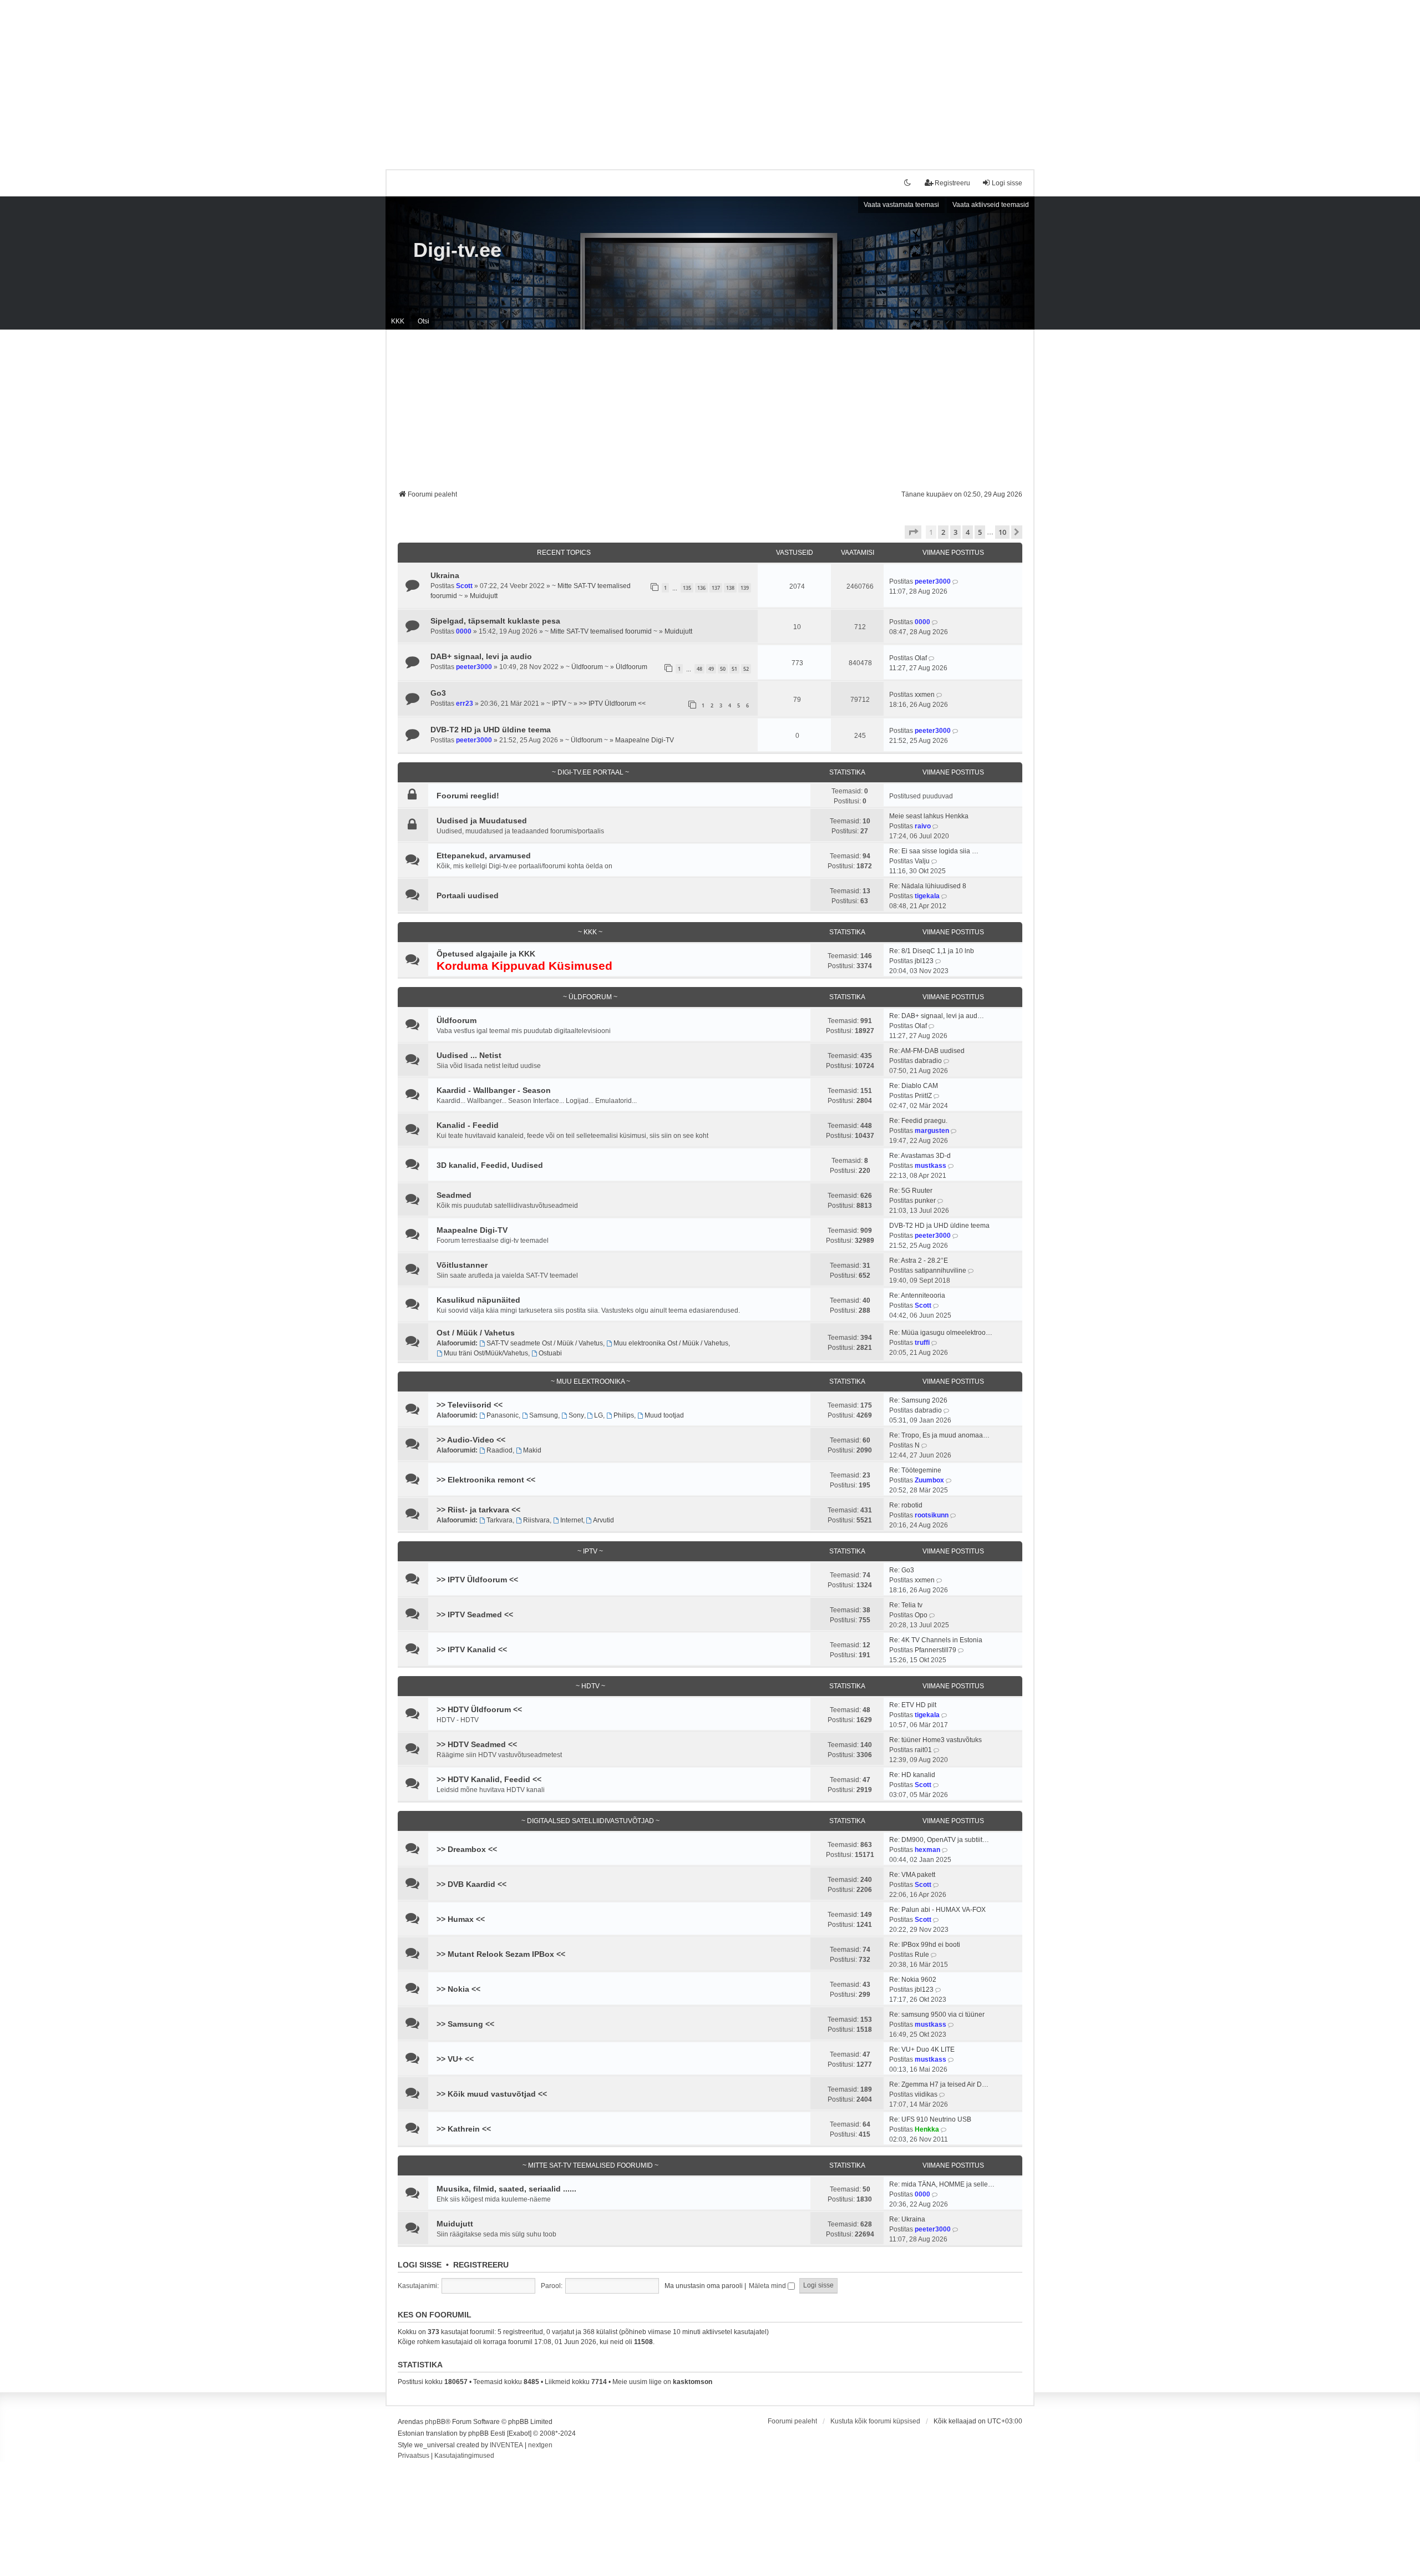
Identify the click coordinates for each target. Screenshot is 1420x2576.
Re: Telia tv (906, 1605)
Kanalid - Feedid (468, 1125)
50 (723, 669)
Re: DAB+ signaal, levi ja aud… (937, 1016)
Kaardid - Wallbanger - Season (494, 1090)
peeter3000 (933, 581)
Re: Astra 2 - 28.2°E (919, 1261)
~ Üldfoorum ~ (587, 667)
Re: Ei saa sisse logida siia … (934, 851)
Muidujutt (484, 596)
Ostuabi (550, 1353)
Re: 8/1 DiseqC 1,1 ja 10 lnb (932, 951)
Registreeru (481, 2265)
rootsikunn (932, 1515)
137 (716, 588)
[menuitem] (414, 2456)
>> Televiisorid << (470, 1405)
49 (711, 669)
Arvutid (603, 1520)
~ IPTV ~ (559, 704)
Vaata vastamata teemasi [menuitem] (901, 205)
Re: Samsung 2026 (918, 1400)
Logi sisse (420, 2265)
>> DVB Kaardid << (471, 1884)
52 (746, 669)
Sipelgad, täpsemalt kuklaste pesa (495, 621)
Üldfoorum (632, 667)
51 (734, 669)
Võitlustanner (462, 1265)
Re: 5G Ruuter (911, 1191)
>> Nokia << (458, 1989)
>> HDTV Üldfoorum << (479, 1709)
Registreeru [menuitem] (952, 183)
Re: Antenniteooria (917, 1295)
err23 (465, 704)
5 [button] (980, 532)
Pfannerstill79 (935, 1650)
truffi (922, 1343)
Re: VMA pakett (912, 1875)
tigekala (927, 896)
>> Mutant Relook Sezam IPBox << (501, 1954)
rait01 (923, 1750)
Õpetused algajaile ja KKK (486, 954)
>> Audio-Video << (471, 1440)
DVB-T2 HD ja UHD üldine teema (491, 730)
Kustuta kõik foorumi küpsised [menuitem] (875, 2421)
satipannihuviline (940, 1271)
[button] (913, 532)
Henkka (927, 2129)
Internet (572, 1520)
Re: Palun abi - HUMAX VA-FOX (937, 1910)
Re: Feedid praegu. (918, 1121)
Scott (464, 586)
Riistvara (536, 1520)
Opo (921, 1615)
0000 (464, 631)
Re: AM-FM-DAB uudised (927, 1051)
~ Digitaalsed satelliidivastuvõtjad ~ (590, 1821)
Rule (922, 1955)
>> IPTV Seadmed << (475, 1615)
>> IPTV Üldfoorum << (612, 704)
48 (699, 669)
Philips (624, 1415)
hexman (927, 1850)
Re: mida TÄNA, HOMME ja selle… (942, 2184)
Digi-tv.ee (457, 250)
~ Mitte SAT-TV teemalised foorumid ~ (601, 631)
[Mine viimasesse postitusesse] (956, 581)
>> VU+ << (455, 2059)
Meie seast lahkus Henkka (929, 816)
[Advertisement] (710, 78)
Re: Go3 (902, 1570)
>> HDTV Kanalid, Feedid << (489, 1779)
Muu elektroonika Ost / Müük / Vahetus (671, 1343)
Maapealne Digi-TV (645, 740)
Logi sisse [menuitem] (1007, 183)
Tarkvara (499, 1520)
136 (701, 588)
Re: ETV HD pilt (913, 1705)
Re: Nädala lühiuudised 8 (928, 886)
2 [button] (943, 532)
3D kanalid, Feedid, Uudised (490, 1165)
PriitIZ (923, 1096)
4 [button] (968, 532)
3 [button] (955, 532)
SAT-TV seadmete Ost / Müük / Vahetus (545, 1343)
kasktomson (693, 2382)
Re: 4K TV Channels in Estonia (936, 1640)
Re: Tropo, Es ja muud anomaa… (939, 1435)
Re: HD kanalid (912, 1775)
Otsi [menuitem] (424, 321)
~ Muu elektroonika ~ (590, 1381)
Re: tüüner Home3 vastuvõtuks (935, 1740)
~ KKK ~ (590, 932)
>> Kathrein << (464, 2129)
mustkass (930, 1166)
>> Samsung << (465, 2024)
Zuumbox (929, 1480)
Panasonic (503, 1415)
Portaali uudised (468, 895)
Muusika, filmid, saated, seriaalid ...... (506, 2189)
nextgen (540, 2445)
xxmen (925, 695)
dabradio (928, 1061)
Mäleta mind (768, 2286)
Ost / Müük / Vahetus (476, 1333)
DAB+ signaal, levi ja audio (481, 656)
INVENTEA (506, 2445)
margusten (932, 1131)
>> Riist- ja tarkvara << (478, 1510)
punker (925, 1201)
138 (730, 588)
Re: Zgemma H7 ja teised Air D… (939, 2084)
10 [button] (1002, 532)
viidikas (926, 2094)
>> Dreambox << (467, 1849)
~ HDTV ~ (590, 1686)
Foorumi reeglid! (468, 796)
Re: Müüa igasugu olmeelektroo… (941, 1333)
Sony (576, 1415)
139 (745, 588)
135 (687, 588)
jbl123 (924, 961)
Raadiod (499, 1450)
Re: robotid (906, 1505)
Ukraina (445, 575)
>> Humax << (461, 1919)
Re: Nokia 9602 (913, 1980)
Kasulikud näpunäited (478, 1300)
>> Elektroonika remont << (486, 1480)
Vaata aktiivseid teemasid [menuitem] (991, 205)
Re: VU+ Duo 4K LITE (922, 2049)
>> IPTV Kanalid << (472, 1649)
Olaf (921, 658)
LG (599, 1415)
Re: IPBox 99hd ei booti (925, 1945)
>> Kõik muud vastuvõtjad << (492, 2094)
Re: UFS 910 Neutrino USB (930, 2119)
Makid (532, 1450)
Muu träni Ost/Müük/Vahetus (486, 1353)
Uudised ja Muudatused (482, 821)
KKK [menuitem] (398, 321)
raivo (923, 826)
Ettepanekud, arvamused (484, 856)
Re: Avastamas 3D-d (920, 1156)
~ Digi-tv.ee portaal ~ (590, 772)
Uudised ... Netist (469, 1055)
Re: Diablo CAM (914, 1086)
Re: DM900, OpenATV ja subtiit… (939, 1840)
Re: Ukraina (907, 2219)
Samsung (544, 1415)
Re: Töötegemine (915, 1470)
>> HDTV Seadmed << (477, 1744)
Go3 (438, 693)
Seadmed (454, 1195)
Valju (922, 861)
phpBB (435, 2422)
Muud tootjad (664, 1415)
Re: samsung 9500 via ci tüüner (937, 2015)
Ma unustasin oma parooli (704, 2286)
